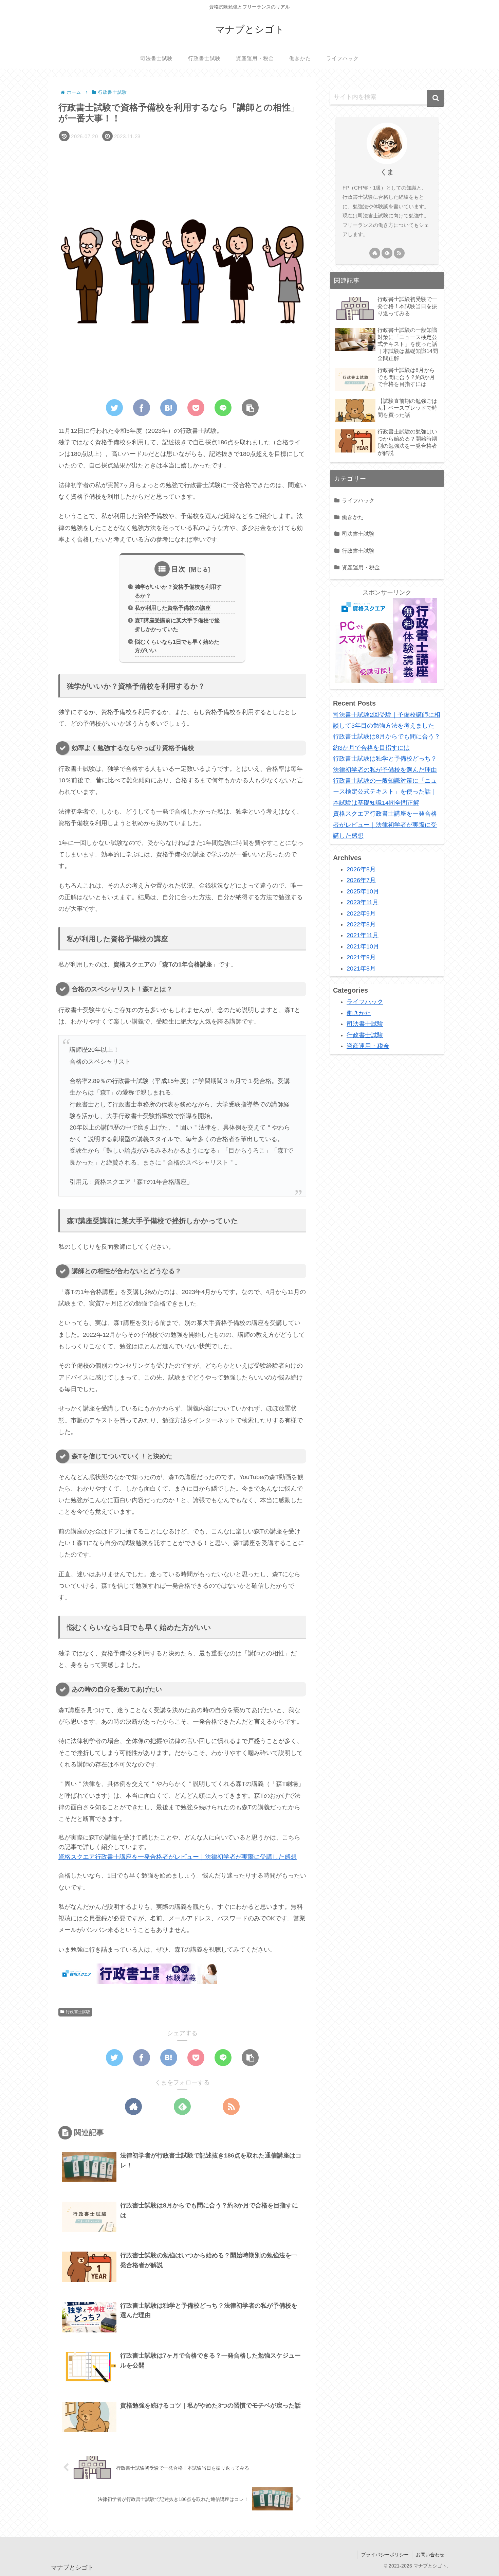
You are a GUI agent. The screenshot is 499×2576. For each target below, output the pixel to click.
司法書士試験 (358, 534)
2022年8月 (361, 924)
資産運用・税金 (361, 567)
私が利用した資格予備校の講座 (173, 608)
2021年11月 (363, 935)
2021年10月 (363, 946)
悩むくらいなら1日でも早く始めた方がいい (177, 646)
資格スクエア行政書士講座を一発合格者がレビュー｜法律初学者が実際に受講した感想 (178, 1857)
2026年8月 (361, 869)
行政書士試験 (78, 2012)
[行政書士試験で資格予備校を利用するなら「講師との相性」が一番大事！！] (169, 408)
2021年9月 (361, 957)
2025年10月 (363, 891)
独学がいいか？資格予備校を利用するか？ (178, 591)
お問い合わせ (430, 2555)
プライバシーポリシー (385, 2555)
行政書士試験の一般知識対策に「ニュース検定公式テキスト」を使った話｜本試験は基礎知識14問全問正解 (385, 792)
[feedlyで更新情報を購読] (182, 2107)
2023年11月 (363, 902)
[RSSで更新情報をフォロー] (231, 2107)
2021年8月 (361, 968)
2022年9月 (361, 913)
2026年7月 (361, 880)
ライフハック (358, 500)
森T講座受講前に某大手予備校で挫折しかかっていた (177, 625)
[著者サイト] (133, 2107)
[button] (436, 98)
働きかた (353, 517)
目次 (179, 569)
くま (387, 172)
